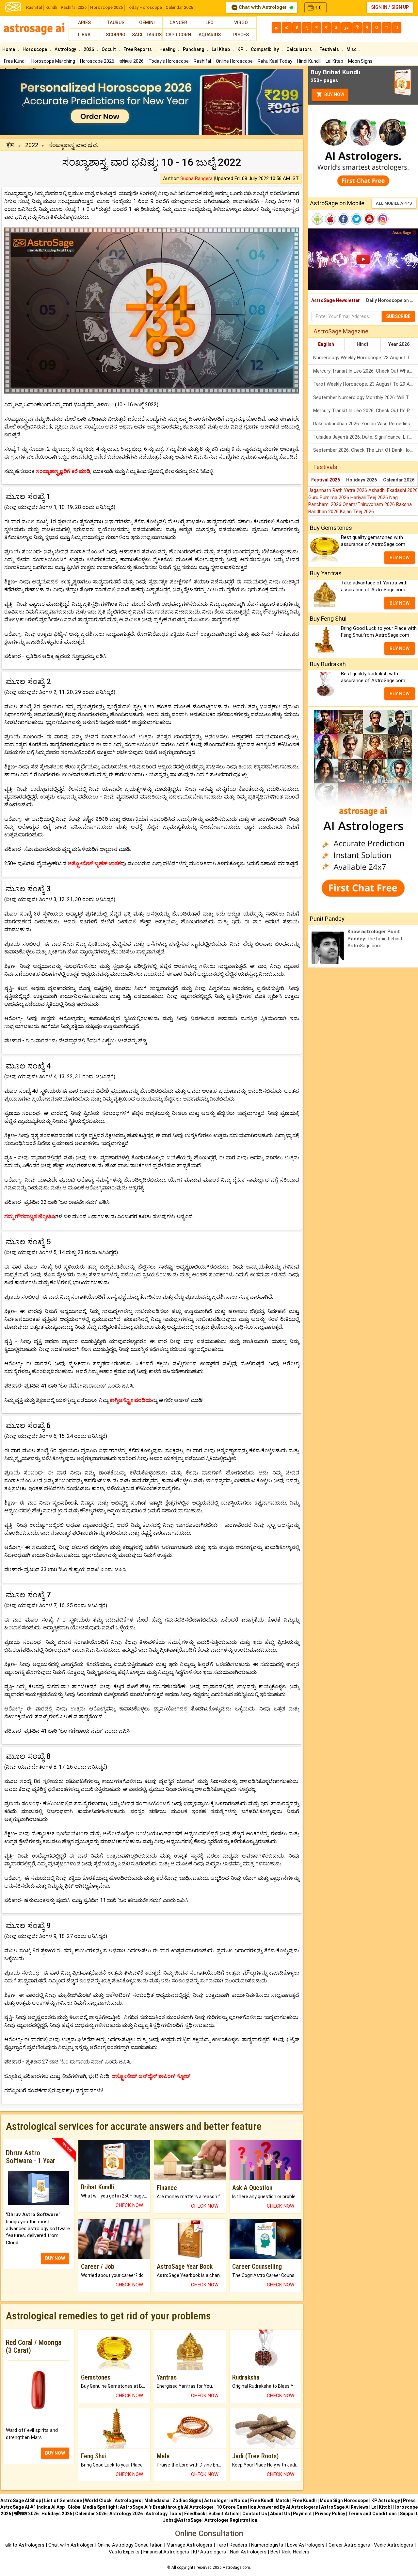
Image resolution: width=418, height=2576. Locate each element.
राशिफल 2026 (131, 61)
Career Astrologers (349, 2545)
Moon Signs (360, 61)
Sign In (379, 7)
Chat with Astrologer (263, 7)
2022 (32, 145)
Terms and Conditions (372, 2514)
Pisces (241, 35)
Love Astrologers (306, 2545)
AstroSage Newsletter (336, 300)
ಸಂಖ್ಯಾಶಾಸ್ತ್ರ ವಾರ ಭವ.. (74, 145)
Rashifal (34, 7)
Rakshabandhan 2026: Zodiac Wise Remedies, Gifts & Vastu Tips (366, 424)
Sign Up (400, 7)
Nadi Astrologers (248, 2552)
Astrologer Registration (231, 2520)
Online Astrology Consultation (131, 2545)
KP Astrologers (210, 2552)
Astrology (66, 49)
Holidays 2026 (362, 480)
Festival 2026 (326, 480)
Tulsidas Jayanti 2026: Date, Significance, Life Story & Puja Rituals (366, 437)
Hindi (362, 344)
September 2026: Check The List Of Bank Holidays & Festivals (366, 450)
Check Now (129, 2205)
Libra (84, 35)
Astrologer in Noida (226, 2500)
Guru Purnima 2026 (329, 497)
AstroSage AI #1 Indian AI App (32, 2507)
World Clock (98, 2500)
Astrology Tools (163, 2514)
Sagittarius (147, 35)
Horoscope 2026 (106, 7)
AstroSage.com (236, 2568)
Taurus (116, 23)
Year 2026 (399, 344)
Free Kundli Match (270, 2500)
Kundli (51, 7)
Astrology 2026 (126, 2514)
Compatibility (265, 49)
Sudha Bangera (196, 178)
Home (9, 49)
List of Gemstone (63, 2500)
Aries (84, 23)
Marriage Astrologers (190, 2545)
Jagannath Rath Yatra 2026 (338, 490)
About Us (280, 2514)
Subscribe (398, 316)
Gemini (147, 23)
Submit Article (224, 2514)
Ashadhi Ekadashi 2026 (393, 490)
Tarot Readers (232, 2545)
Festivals (330, 49)
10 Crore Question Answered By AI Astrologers (267, 2507)
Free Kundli (15, 61)
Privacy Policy (330, 2514)
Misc (352, 49)
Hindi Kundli (309, 61)
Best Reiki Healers (290, 2552)
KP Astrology (386, 2500)
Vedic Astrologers (394, 2545)
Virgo (241, 23)
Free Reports (138, 49)
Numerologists (268, 2545)
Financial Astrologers (166, 2552)
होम (10, 145)
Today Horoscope (144, 7)
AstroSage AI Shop (21, 2500)
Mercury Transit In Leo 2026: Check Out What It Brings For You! (366, 371)
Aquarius (210, 35)
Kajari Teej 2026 (357, 512)
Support (409, 2514)
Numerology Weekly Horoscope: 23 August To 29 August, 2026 (366, 358)
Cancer (178, 23)
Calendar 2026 (179, 7)
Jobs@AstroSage (182, 2520)
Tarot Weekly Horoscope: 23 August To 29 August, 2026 (366, 384)
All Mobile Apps (394, 203)
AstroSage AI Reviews (345, 2507)
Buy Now (334, 94)
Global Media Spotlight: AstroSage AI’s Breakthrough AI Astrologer (141, 2507)
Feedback (195, 2514)
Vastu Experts (124, 2552)
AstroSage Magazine (341, 331)
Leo (209, 23)
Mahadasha (157, 2500)
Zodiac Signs (187, 2500)
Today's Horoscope (169, 61)
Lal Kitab (334, 61)
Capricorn (178, 35)
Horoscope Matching (53, 61)
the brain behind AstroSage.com (375, 939)
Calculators (300, 49)
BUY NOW (55, 2258)
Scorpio (116, 35)
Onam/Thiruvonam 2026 (369, 504)
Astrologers (128, 2500)
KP (241, 49)
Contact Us (255, 2514)
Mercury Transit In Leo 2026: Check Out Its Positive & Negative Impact (366, 411)
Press (409, 2500)
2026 (89, 49)
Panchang (194, 49)
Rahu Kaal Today (275, 61)
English (326, 344)
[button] (23, 102)
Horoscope (35, 49)
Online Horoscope (234, 61)
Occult (109, 49)
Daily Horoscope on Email (392, 300)
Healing (168, 49)
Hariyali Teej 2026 (370, 497)
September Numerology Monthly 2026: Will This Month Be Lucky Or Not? (366, 397)
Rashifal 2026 (74, 7)
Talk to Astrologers (23, 2545)
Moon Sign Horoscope (344, 2500)
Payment (302, 2514)
